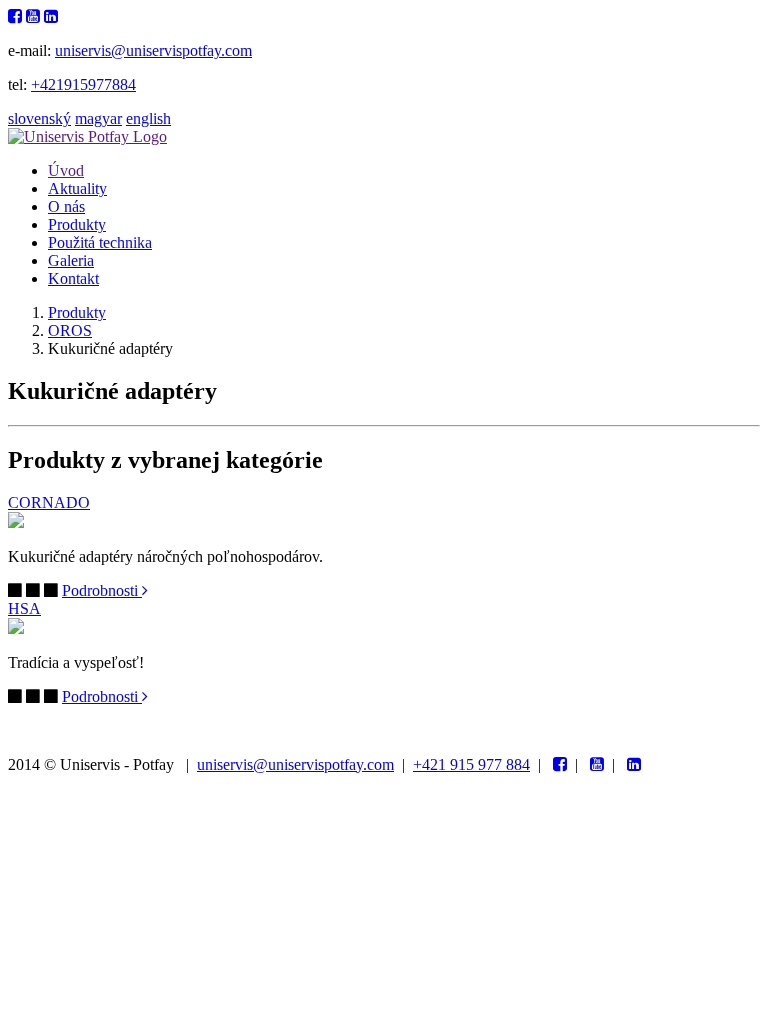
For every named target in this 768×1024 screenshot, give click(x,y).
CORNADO (49, 502)
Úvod (66, 170)
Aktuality (77, 188)
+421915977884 (83, 84)
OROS (70, 330)
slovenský (39, 118)
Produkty (77, 224)
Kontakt (73, 278)
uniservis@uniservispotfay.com (153, 50)
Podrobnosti (102, 590)
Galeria (71, 260)
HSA (24, 608)
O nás (66, 206)
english (148, 118)
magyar (98, 118)
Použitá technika (100, 242)
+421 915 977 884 (471, 764)
